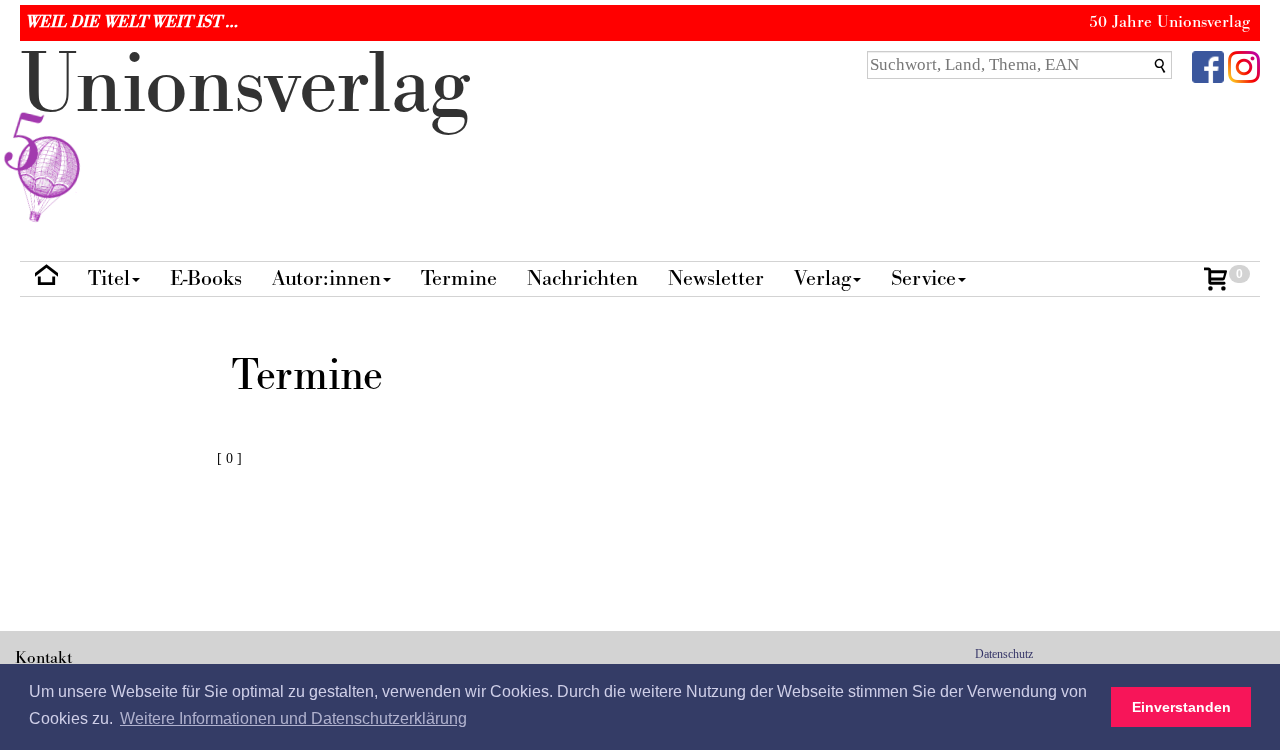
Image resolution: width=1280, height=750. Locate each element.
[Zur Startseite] (46, 279)
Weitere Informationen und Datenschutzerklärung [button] (293, 718)
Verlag (822, 278)
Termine (459, 278)
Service (923, 278)
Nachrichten (582, 278)
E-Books (206, 278)
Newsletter (716, 278)
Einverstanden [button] (1181, 707)
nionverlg (245, 85)
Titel (109, 278)
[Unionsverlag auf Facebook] (1208, 65)
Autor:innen (326, 278)
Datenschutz (1004, 654)
